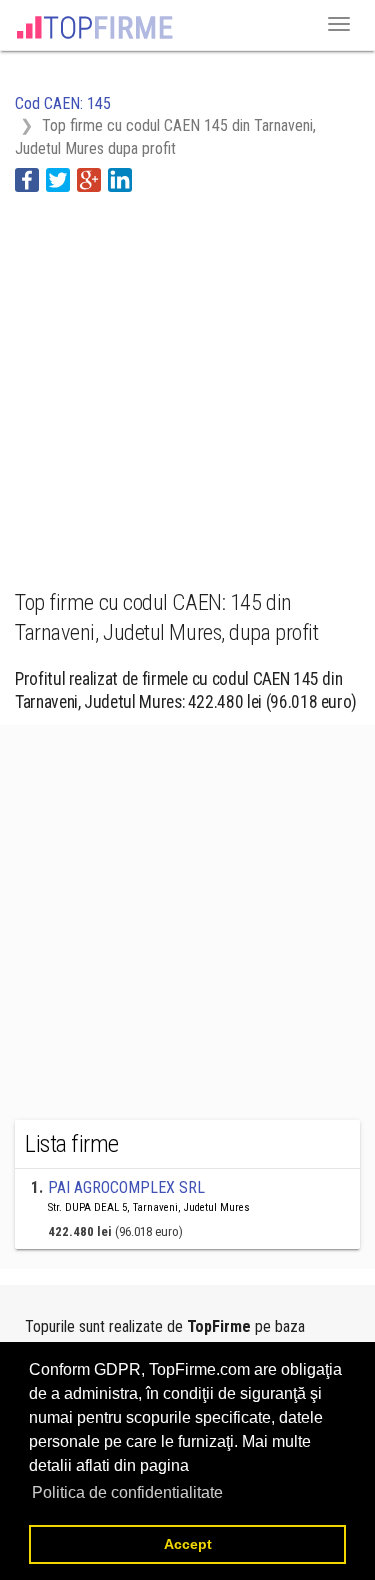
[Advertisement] (187, 379)
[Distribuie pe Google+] (89, 178)
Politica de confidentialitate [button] (127, 1492)
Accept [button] (188, 1544)
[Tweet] (58, 178)
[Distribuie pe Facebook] (27, 178)
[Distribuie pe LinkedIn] (120, 178)
